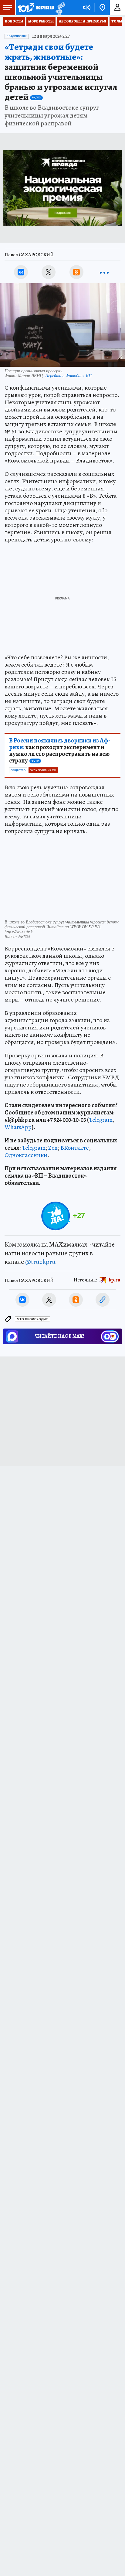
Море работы (41, 21)
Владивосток (17, 36)
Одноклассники (26, 1155)
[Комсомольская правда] (36, 8)
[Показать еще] (104, 272)
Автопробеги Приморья (83, 21)
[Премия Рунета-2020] (60, 8)
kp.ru (115, 1280)
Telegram (101, 1120)
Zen (53, 1148)
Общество (18, 770)
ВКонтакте (75, 1148)
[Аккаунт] (117, 8)
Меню (8, 8)
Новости (14, 21)
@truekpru (40, 1262)
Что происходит (32, 1319)
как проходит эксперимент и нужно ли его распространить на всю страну (60, 751)
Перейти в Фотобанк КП (68, 375)
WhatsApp (18, 1127)
